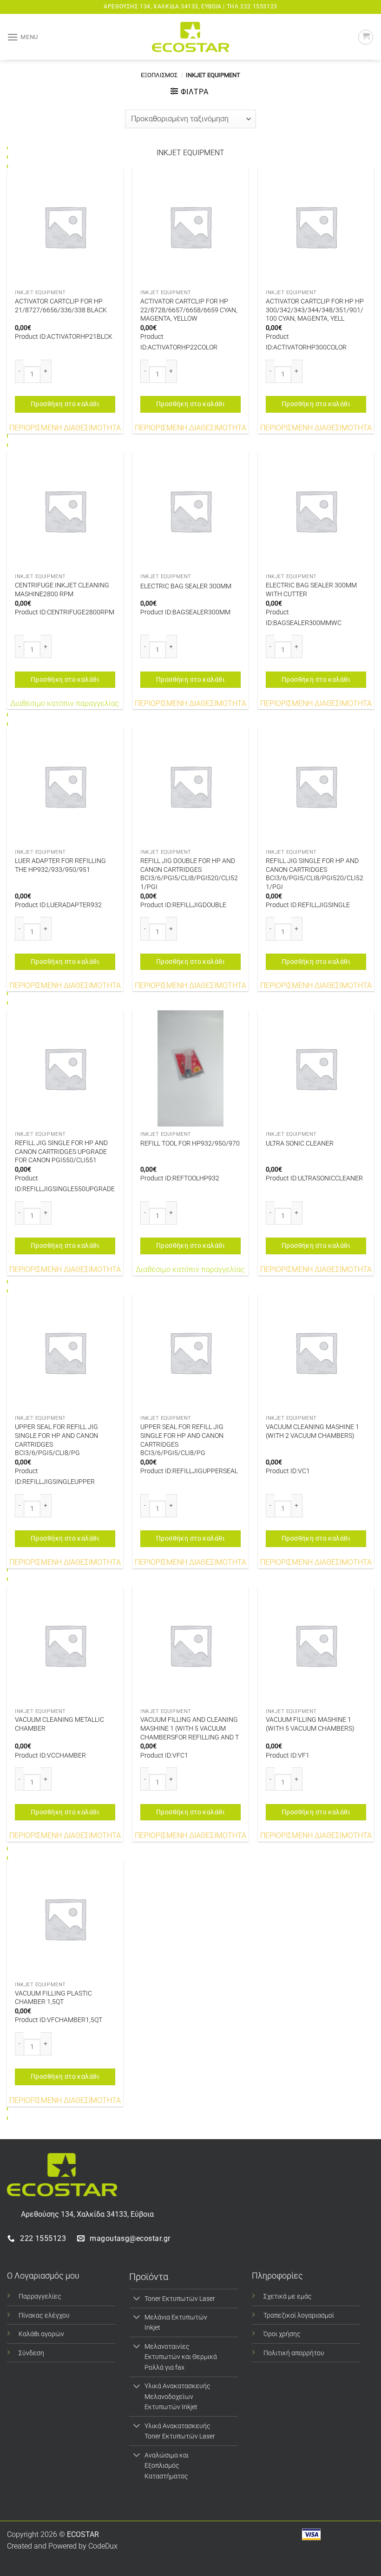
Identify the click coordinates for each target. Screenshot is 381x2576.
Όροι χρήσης (282, 2334)
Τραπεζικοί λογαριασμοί (299, 2316)
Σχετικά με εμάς (288, 2296)
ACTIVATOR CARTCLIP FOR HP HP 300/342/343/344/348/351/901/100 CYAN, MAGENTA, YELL (315, 310)
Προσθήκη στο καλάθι (65, 404)
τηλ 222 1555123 (252, 7)
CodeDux (103, 2546)
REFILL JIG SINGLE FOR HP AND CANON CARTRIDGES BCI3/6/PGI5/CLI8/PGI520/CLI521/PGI (315, 874)
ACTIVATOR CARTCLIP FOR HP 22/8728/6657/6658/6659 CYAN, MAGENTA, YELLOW (189, 310)
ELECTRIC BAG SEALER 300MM (186, 586)
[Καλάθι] (366, 37)
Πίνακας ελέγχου (44, 2316)
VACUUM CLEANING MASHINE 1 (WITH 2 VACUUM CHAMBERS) (312, 1431)
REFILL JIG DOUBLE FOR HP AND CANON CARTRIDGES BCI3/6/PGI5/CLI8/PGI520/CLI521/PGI (189, 874)
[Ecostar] (190, 37)
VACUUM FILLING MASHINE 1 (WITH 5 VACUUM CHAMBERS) (310, 1724)
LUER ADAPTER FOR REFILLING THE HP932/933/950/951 (60, 865)
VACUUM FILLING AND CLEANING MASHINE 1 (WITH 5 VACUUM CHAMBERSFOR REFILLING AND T (190, 1728)
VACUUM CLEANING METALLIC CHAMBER (59, 1724)
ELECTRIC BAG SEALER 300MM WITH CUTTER (311, 590)
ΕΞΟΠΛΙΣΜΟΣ (159, 75)
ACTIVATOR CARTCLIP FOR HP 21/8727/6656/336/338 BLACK (61, 306)
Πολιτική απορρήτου (294, 2353)
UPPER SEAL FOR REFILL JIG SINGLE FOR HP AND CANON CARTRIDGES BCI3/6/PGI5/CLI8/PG (56, 1440)
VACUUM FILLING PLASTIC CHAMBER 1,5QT (53, 1998)
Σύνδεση (31, 2353)
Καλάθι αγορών (41, 2334)
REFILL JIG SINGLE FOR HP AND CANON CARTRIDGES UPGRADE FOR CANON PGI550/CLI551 (61, 1152)
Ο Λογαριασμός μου (43, 2276)
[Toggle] (136, 2299)
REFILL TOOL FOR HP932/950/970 (190, 1143)
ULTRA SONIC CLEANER (300, 1143)
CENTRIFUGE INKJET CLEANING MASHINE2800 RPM (62, 590)
